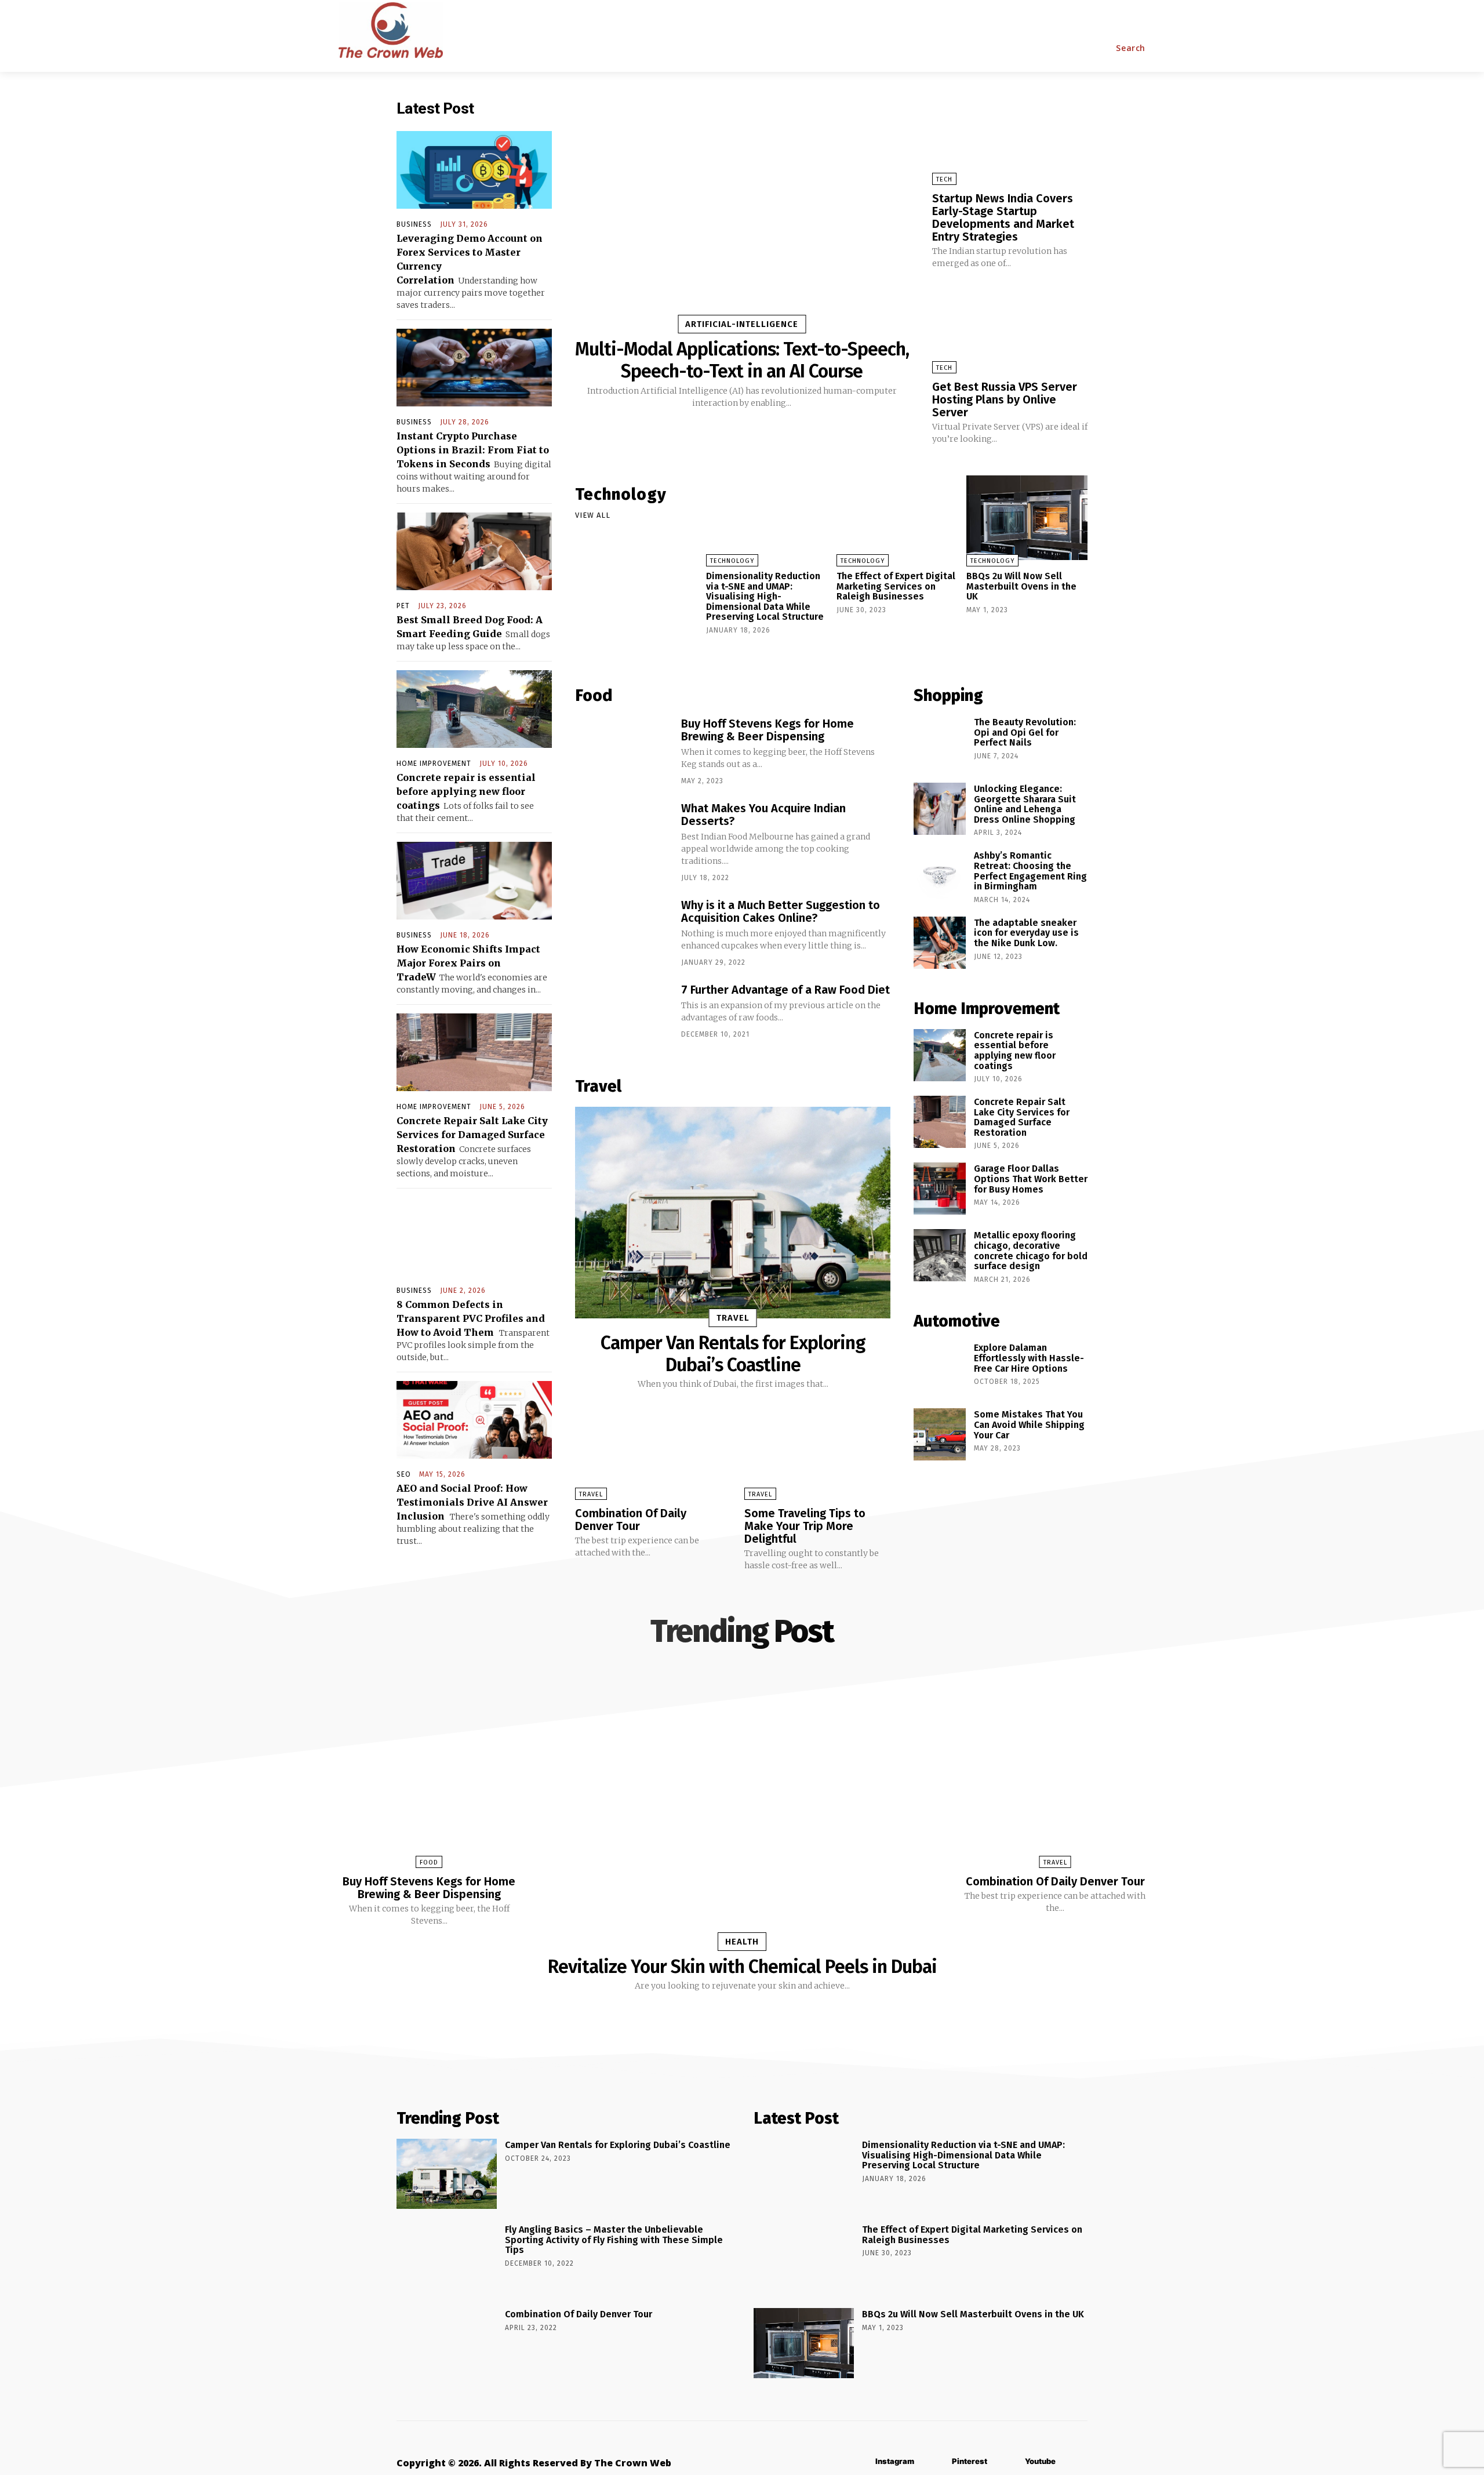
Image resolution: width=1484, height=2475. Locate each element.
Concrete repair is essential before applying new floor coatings (466, 791)
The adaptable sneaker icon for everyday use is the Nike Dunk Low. (1026, 933)
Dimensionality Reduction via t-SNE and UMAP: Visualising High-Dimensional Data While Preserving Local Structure (765, 596)
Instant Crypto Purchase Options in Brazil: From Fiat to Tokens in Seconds (473, 450)
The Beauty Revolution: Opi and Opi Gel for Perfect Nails (1025, 732)
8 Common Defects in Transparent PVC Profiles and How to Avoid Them (471, 1318)
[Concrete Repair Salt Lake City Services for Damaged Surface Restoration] (474, 1052)
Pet (403, 606)
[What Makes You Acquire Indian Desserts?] (622, 834)
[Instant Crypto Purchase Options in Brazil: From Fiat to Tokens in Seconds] (474, 368)
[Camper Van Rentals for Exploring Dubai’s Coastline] (733, 1212)
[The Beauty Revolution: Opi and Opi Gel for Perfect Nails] (940, 742)
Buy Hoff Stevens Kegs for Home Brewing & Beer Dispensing (768, 730)
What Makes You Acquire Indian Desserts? (763, 815)
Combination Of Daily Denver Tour (631, 1520)
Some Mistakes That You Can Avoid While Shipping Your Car (1029, 1424)
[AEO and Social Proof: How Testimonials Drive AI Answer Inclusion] (474, 1420)
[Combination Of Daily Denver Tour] (648, 1457)
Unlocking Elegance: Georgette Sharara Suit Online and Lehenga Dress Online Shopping (1025, 804)
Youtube (1040, 2461)
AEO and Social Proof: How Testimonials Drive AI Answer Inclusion (472, 1502)
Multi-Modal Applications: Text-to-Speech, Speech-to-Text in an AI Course (742, 360)
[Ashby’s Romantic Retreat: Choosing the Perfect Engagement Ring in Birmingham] (940, 875)
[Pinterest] (935, 2462)
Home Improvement (434, 764)
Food (429, 1862)
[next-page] (732, 651)
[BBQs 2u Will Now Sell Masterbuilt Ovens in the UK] (1027, 518)
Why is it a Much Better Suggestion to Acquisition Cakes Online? (781, 911)
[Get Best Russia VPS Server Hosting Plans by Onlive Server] (1010, 328)
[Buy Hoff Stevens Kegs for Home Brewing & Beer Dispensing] (622, 749)
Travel (733, 1318)
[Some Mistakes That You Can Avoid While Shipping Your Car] (940, 1434)
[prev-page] (713, 651)
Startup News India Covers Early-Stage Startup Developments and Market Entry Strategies (1003, 217)
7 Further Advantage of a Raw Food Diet (785, 990)
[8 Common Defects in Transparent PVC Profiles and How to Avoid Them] (474, 1236)
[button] (1131, 48)
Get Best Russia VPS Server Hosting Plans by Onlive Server (1005, 399)
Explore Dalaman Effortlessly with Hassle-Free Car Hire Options (1029, 1358)
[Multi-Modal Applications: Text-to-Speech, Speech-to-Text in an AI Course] (742, 213)
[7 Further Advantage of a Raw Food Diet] (622, 1015)
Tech (944, 179)
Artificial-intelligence (742, 324)
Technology (732, 561)
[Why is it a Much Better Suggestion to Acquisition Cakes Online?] (622, 931)
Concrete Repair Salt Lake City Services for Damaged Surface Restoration (472, 1135)
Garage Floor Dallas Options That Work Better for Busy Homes (1031, 1179)
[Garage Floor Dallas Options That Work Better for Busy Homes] (940, 1189)
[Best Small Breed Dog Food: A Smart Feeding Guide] (474, 551)
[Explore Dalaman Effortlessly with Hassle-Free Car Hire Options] (940, 1368)
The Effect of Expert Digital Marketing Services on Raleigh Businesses (896, 586)
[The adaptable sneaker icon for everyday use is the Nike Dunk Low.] (940, 943)
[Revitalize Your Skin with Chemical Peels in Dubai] (742, 1811)
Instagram (895, 2461)
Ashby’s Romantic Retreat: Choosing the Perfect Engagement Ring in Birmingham (1030, 871)
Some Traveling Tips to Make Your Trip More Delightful (805, 1526)
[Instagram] (858, 2462)
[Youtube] (1008, 2462)
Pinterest (970, 2461)
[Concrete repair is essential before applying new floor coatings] (474, 709)
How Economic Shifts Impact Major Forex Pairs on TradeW (468, 963)
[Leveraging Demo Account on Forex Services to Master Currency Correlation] (474, 170)
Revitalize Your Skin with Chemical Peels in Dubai (742, 1967)
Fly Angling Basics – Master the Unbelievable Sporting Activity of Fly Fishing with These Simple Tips (614, 2240)
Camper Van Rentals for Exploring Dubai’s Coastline (733, 1354)
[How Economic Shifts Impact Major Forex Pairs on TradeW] (474, 881)
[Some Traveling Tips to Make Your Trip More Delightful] (817, 1457)
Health (742, 1942)
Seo (404, 1474)
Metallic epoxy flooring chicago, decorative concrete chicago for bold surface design (1031, 1251)
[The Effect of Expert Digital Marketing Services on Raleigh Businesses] (897, 518)
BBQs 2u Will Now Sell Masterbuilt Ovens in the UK (1021, 586)
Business (414, 224)
